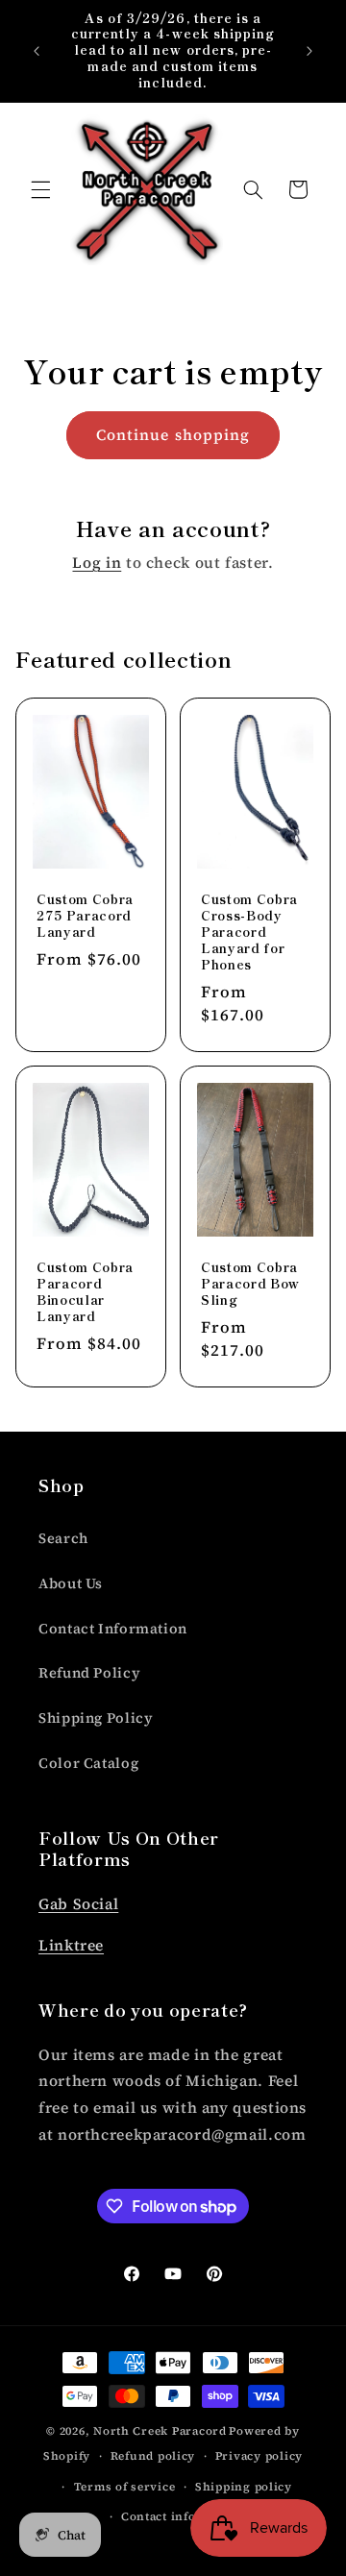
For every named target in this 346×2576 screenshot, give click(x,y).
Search (63, 1538)
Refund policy (153, 2456)
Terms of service (125, 2487)
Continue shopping (173, 435)
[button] (40, 189)
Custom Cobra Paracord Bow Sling (250, 1284)
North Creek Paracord (160, 2431)
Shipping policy (244, 2487)
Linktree (71, 1945)
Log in (97, 563)
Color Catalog (88, 1763)
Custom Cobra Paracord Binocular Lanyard (85, 1292)
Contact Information (113, 1629)
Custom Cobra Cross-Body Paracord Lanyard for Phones (249, 932)
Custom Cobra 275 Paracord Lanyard (85, 916)
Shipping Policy (96, 1718)
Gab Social (78, 1904)
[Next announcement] (309, 51)
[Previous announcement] (37, 51)
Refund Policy (89, 1673)
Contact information (183, 2516)
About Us (71, 1583)
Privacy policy (259, 2456)
